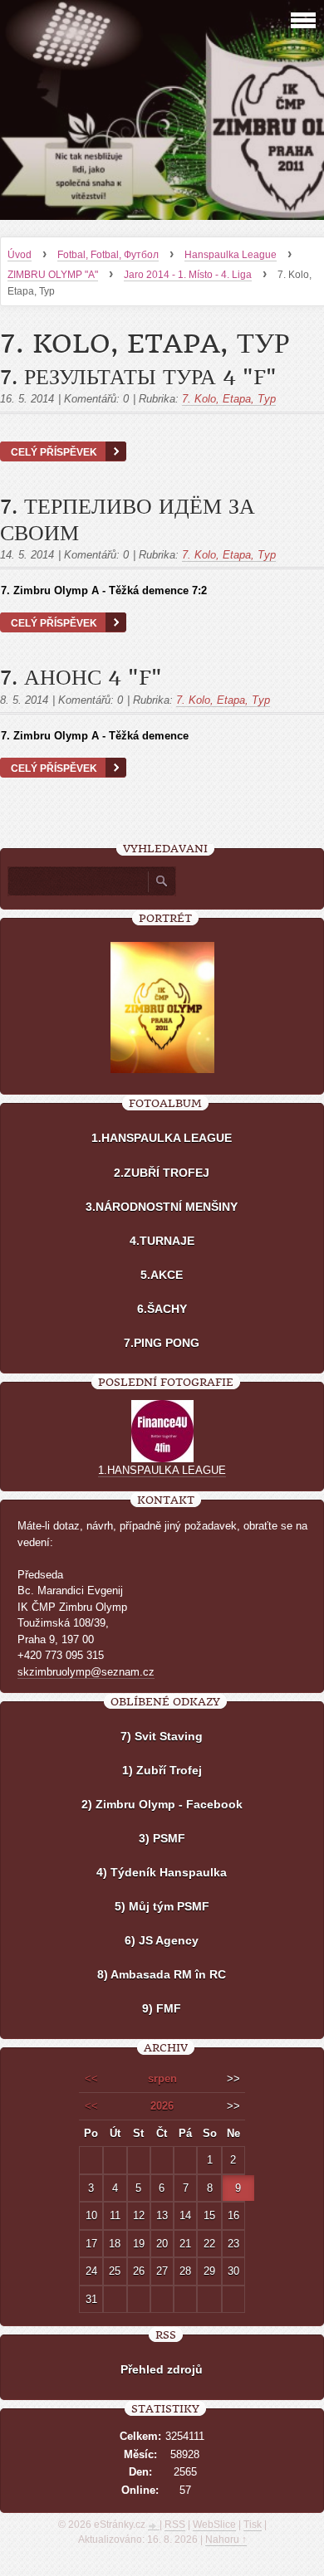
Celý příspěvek (54, 452)
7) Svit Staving (162, 1736)
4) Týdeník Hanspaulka (162, 1872)
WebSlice (214, 2525)
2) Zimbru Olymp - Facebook (162, 1804)
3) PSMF (162, 1838)
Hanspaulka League (231, 255)
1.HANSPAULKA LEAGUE (162, 1138)
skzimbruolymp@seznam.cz (86, 1672)
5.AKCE (162, 1275)
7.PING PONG (162, 1343)
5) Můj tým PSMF (162, 1906)
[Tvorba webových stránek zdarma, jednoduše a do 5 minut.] (154, 2526)
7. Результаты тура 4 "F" (138, 378)
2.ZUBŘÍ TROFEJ (162, 1173)
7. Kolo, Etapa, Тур (229, 399)
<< (91, 2078)
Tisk (253, 2525)
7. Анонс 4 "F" (81, 678)
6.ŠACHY (162, 1309)
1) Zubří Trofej (162, 1770)
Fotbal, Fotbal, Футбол (108, 255)
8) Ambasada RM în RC (162, 1974)
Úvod (20, 255)
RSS (175, 2525)
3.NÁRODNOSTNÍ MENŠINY (162, 1207)
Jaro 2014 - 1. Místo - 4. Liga (188, 275)
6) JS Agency (162, 1940)
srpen (162, 2078)
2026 (162, 2106)
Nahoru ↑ (226, 2539)
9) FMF (162, 2008)
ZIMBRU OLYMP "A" (53, 275)
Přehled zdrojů (162, 2369)
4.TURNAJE (162, 1241)
